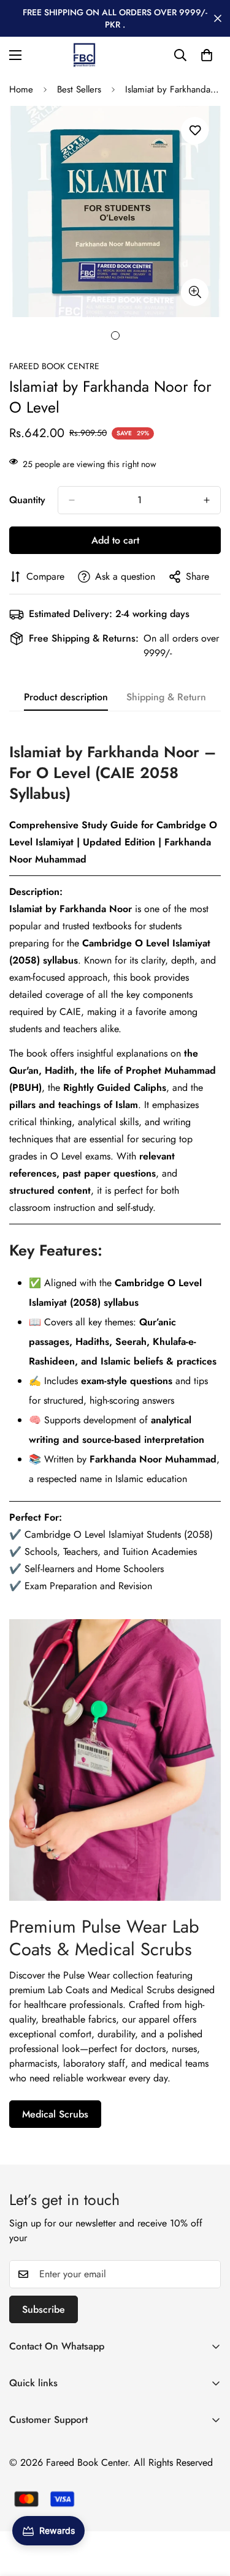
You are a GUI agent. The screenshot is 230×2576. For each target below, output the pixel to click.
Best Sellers (79, 89)
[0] (207, 55)
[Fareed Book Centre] (84, 55)
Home (21, 89)
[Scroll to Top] (208, 2511)
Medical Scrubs (55, 2114)
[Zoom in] (195, 292)
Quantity (27, 500)
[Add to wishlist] (195, 131)
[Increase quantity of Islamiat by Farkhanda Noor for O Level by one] (207, 500)
